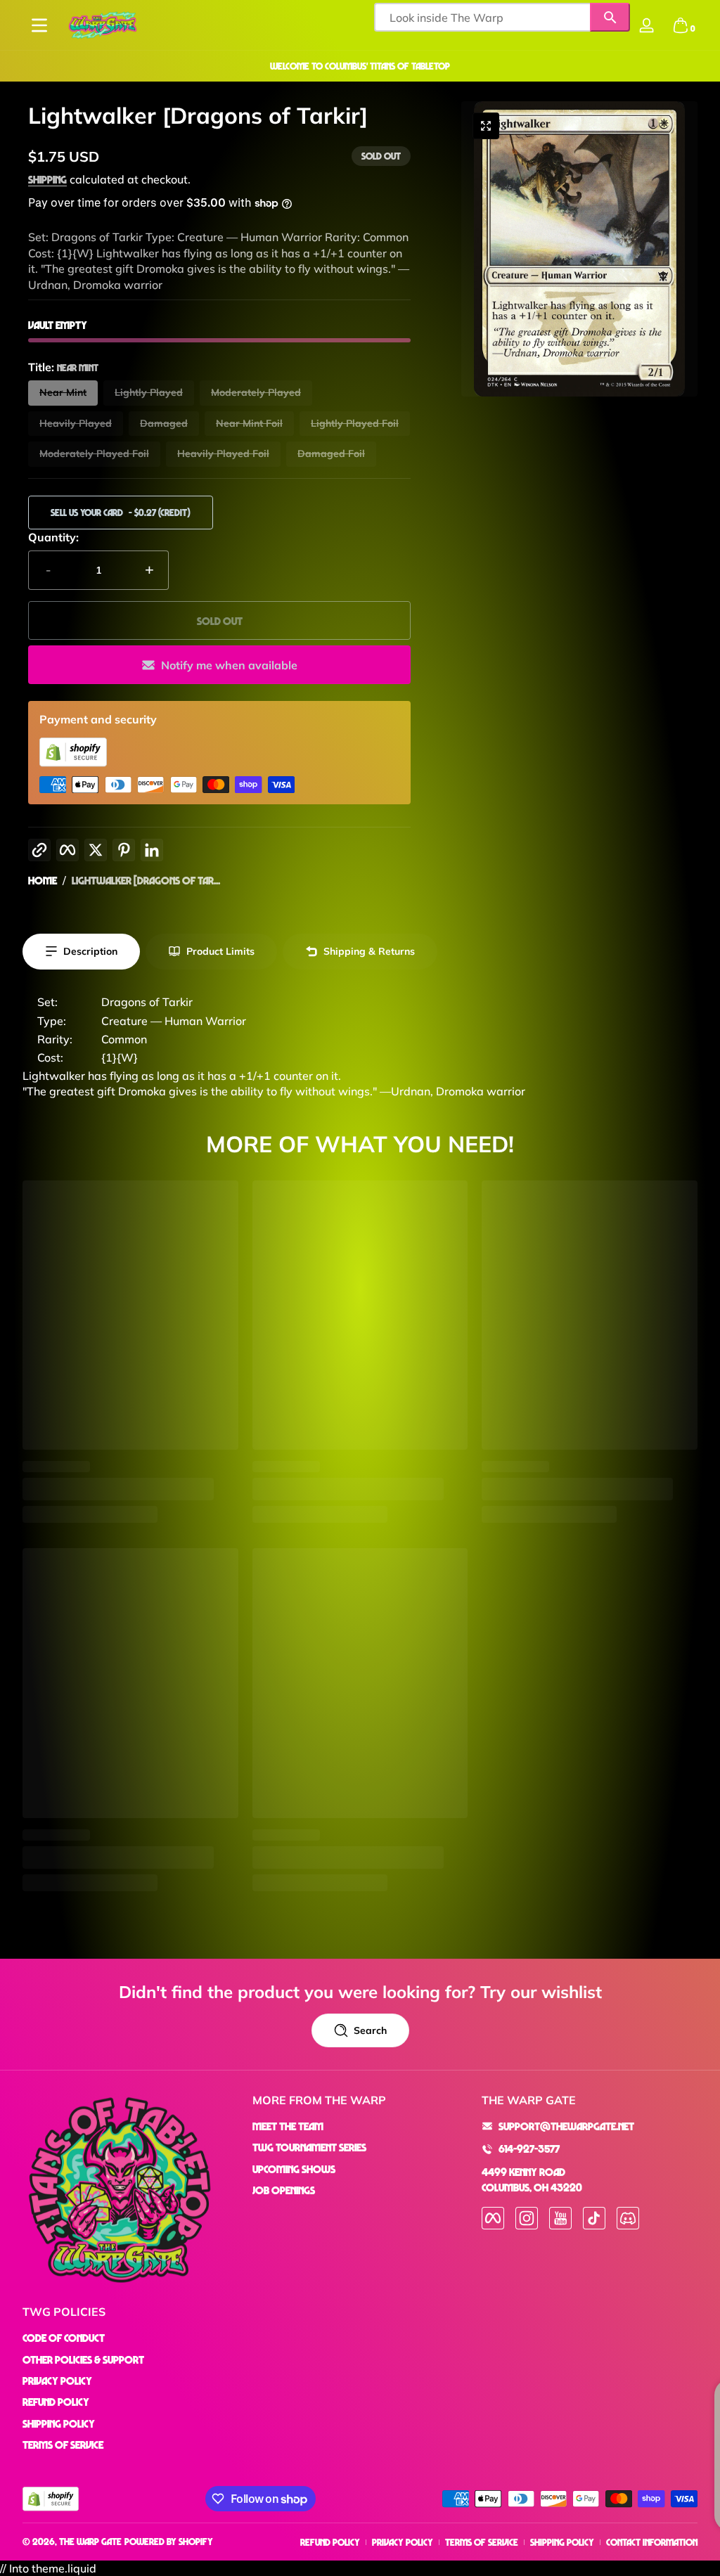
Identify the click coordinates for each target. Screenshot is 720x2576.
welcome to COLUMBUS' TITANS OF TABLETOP (360, 66)
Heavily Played (76, 423)
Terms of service (482, 2542)
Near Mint (63, 392)
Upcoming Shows (294, 2169)
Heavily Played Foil (223, 453)
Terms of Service (63, 2445)
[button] (681, 25)
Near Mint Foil (249, 423)
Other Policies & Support (83, 2359)
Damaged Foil (331, 453)
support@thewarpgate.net (566, 2126)
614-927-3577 (529, 2149)
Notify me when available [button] (229, 665)
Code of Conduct (64, 2338)
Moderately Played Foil (94, 453)
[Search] (610, 17)
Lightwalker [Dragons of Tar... (146, 880)
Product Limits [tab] (220, 951)
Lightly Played (149, 392)
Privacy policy (403, 2542)
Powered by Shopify (169, 2541)
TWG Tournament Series (309, 2147)
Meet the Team (288, 2126)
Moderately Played (256, 392)
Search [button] (370, 2030)
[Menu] (39, 25)
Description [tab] (90, 951)
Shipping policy (562, 2542)
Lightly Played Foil (355, 423)
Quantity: (53, 537)
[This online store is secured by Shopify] (73, 763)
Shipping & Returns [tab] (369, 951)
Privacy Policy (57, 2381)
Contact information (652, 2542)
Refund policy (330, 2542)
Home (43, 880)
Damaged (164, 423)
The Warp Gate (90, 2541)
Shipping (47, 179)
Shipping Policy (59, 2423)
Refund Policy (56, 2402)
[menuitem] (360, 2126)
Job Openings (284, 2190)
